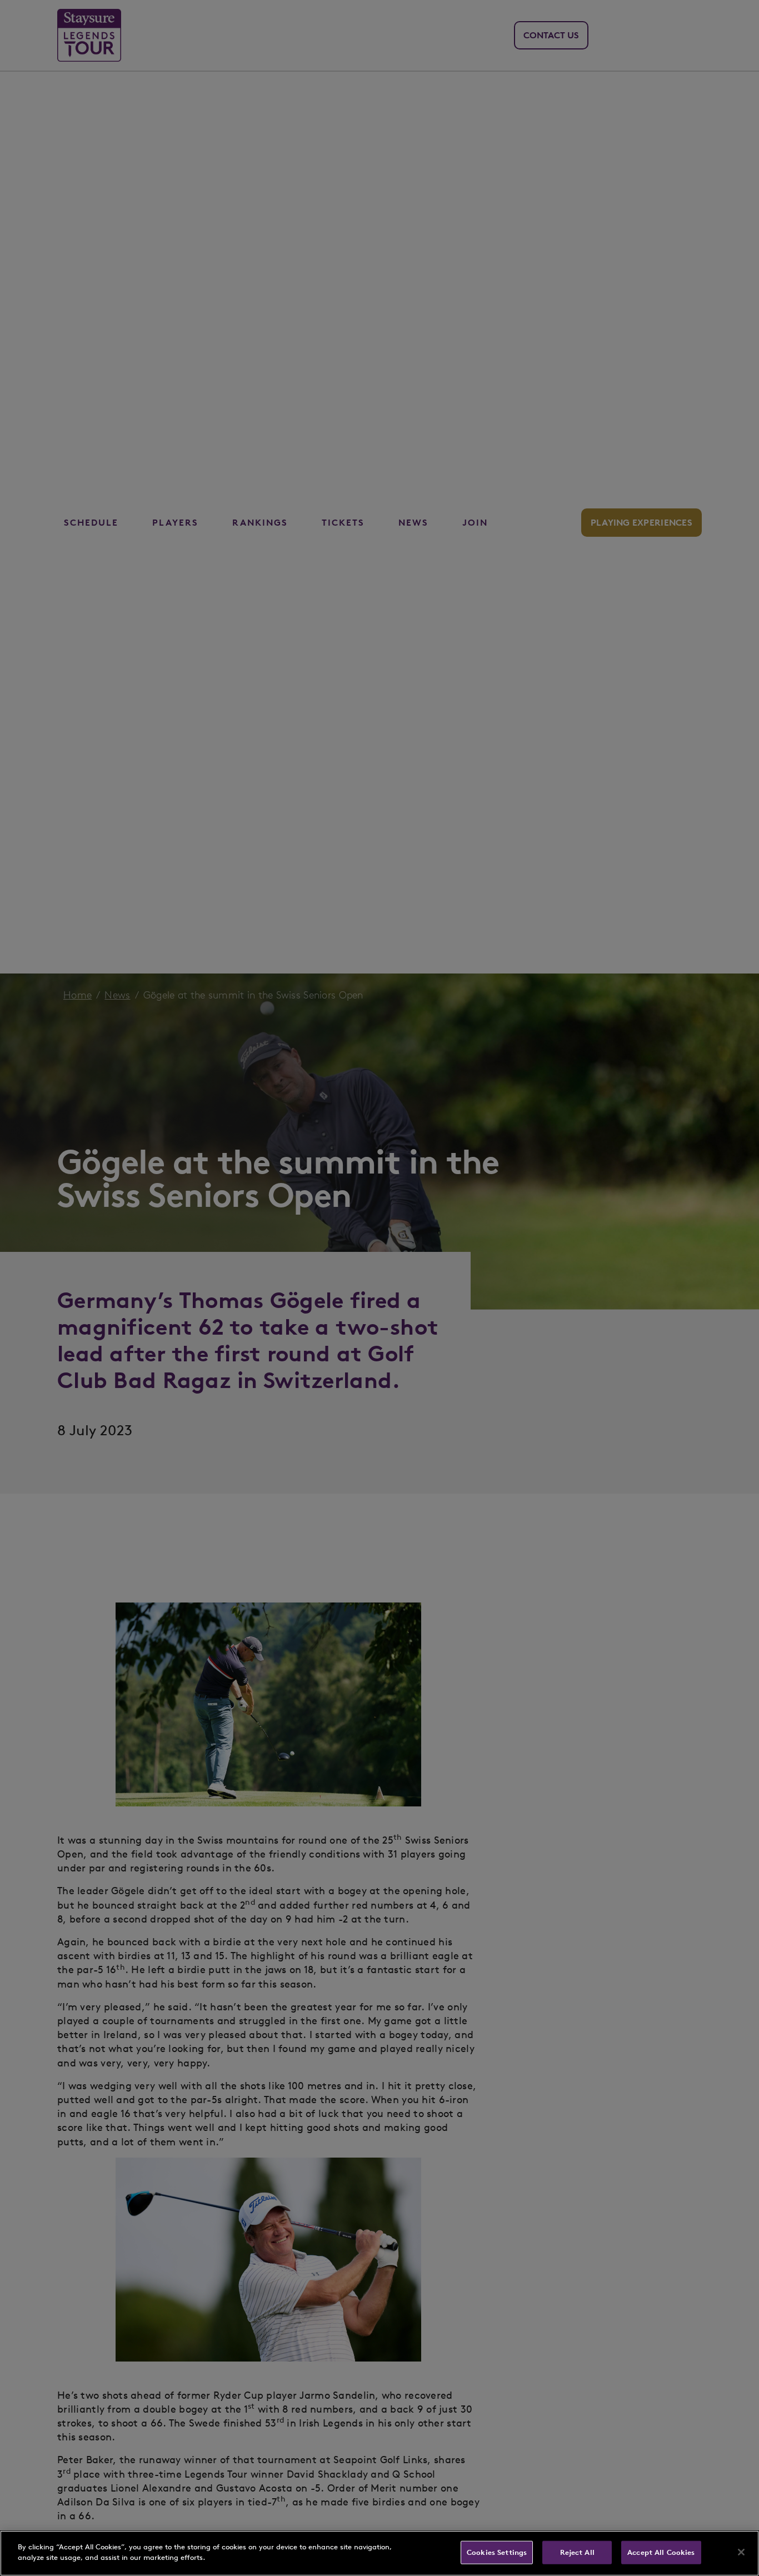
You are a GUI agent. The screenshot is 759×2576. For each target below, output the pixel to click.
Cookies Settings (497, 2552)
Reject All (577, 2552)
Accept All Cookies (661, 2552)
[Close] (741, 2552)
